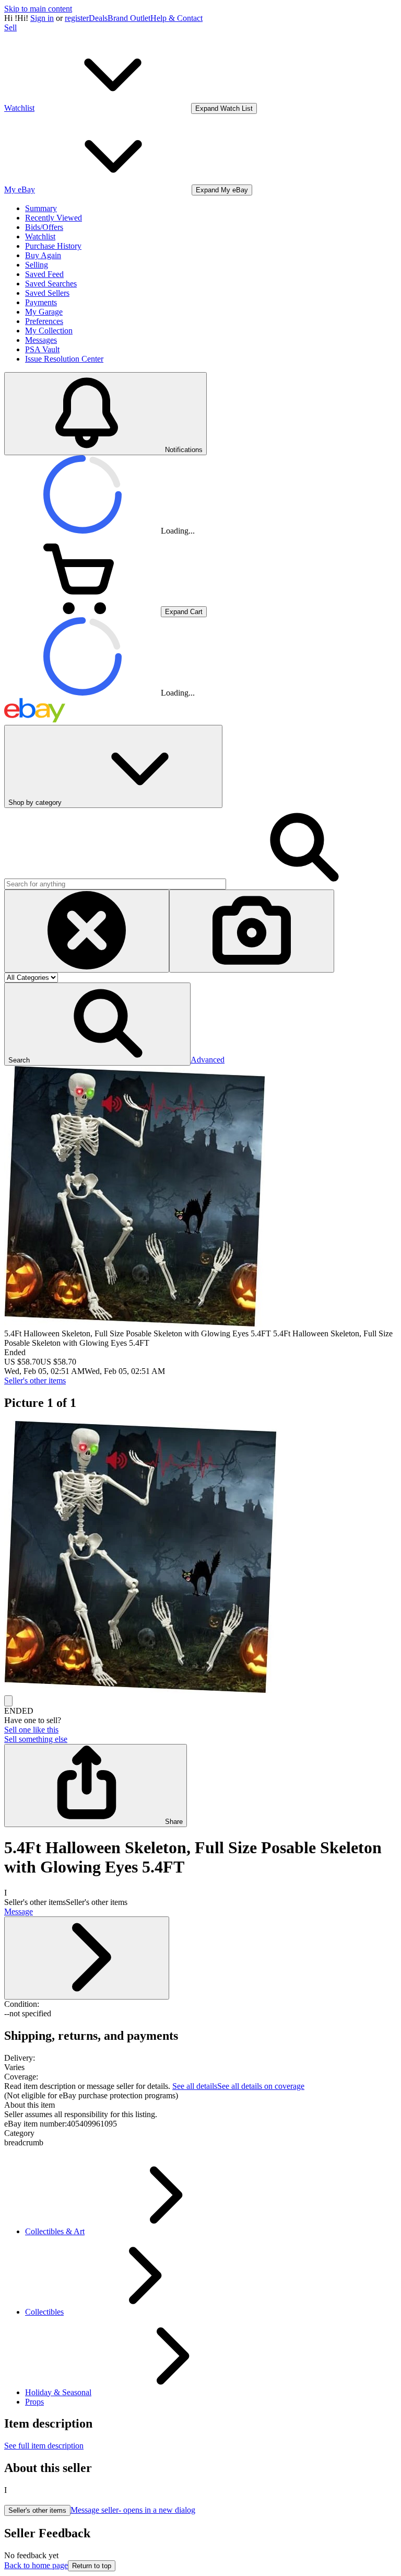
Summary (41, 208)
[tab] (200, 2105)
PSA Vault (42, 349)
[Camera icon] (252, 931)
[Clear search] (87, 931)
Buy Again (43, 255)
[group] (200, 1558)
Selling (37, 265)
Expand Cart (184, 612)
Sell (10, 27)
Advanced (208, 1060)
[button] (97, 1024)
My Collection (49, 331)
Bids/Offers (44, 227)
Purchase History (53, 246)
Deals (98, 18)
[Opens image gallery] (8, 1701)
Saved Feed (44, 274)
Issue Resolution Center (64, 359)
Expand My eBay (222, 190)
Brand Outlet (129, 18)
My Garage (44, 312)
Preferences (44, 321)
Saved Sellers (47, 293)
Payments (41, 302)
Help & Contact (176, 18)
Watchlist (40, 236)
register (77, 18)
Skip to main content (38, 9)
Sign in (42, 18)
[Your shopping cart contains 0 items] (82, 611)
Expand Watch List (224, 108)
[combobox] (115, 884)
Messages (41, 340)
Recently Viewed (54, 218)
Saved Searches (51, 284)
